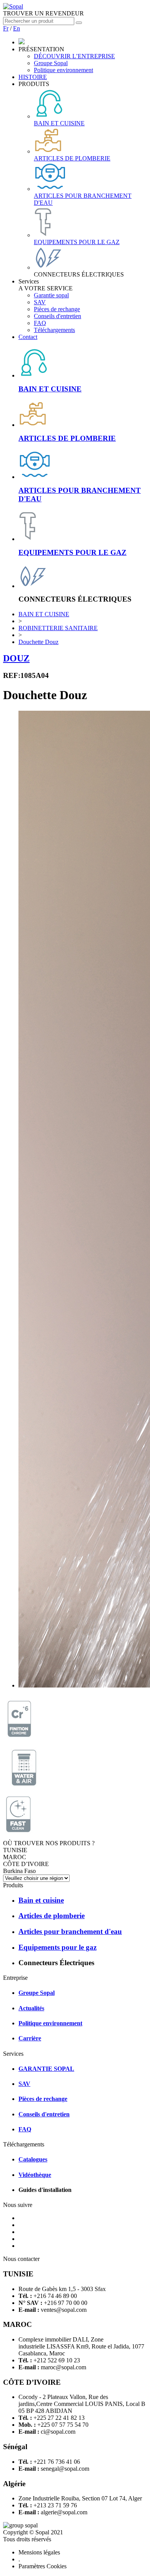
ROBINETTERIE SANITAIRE (58, 628)
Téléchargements (54, 330)
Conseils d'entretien (57, 316)
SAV (40, 302)
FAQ (40, 323)
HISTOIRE (33, 77)
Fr (6, 28)
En (17, 28)
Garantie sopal (51, 295)
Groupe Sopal (51, 63)
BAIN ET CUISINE (44, 614)
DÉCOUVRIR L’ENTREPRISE (74, 56)
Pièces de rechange (57, 309)
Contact (28, 337)
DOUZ (16, 658)
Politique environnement (63, 70)
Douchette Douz (38, 642)
